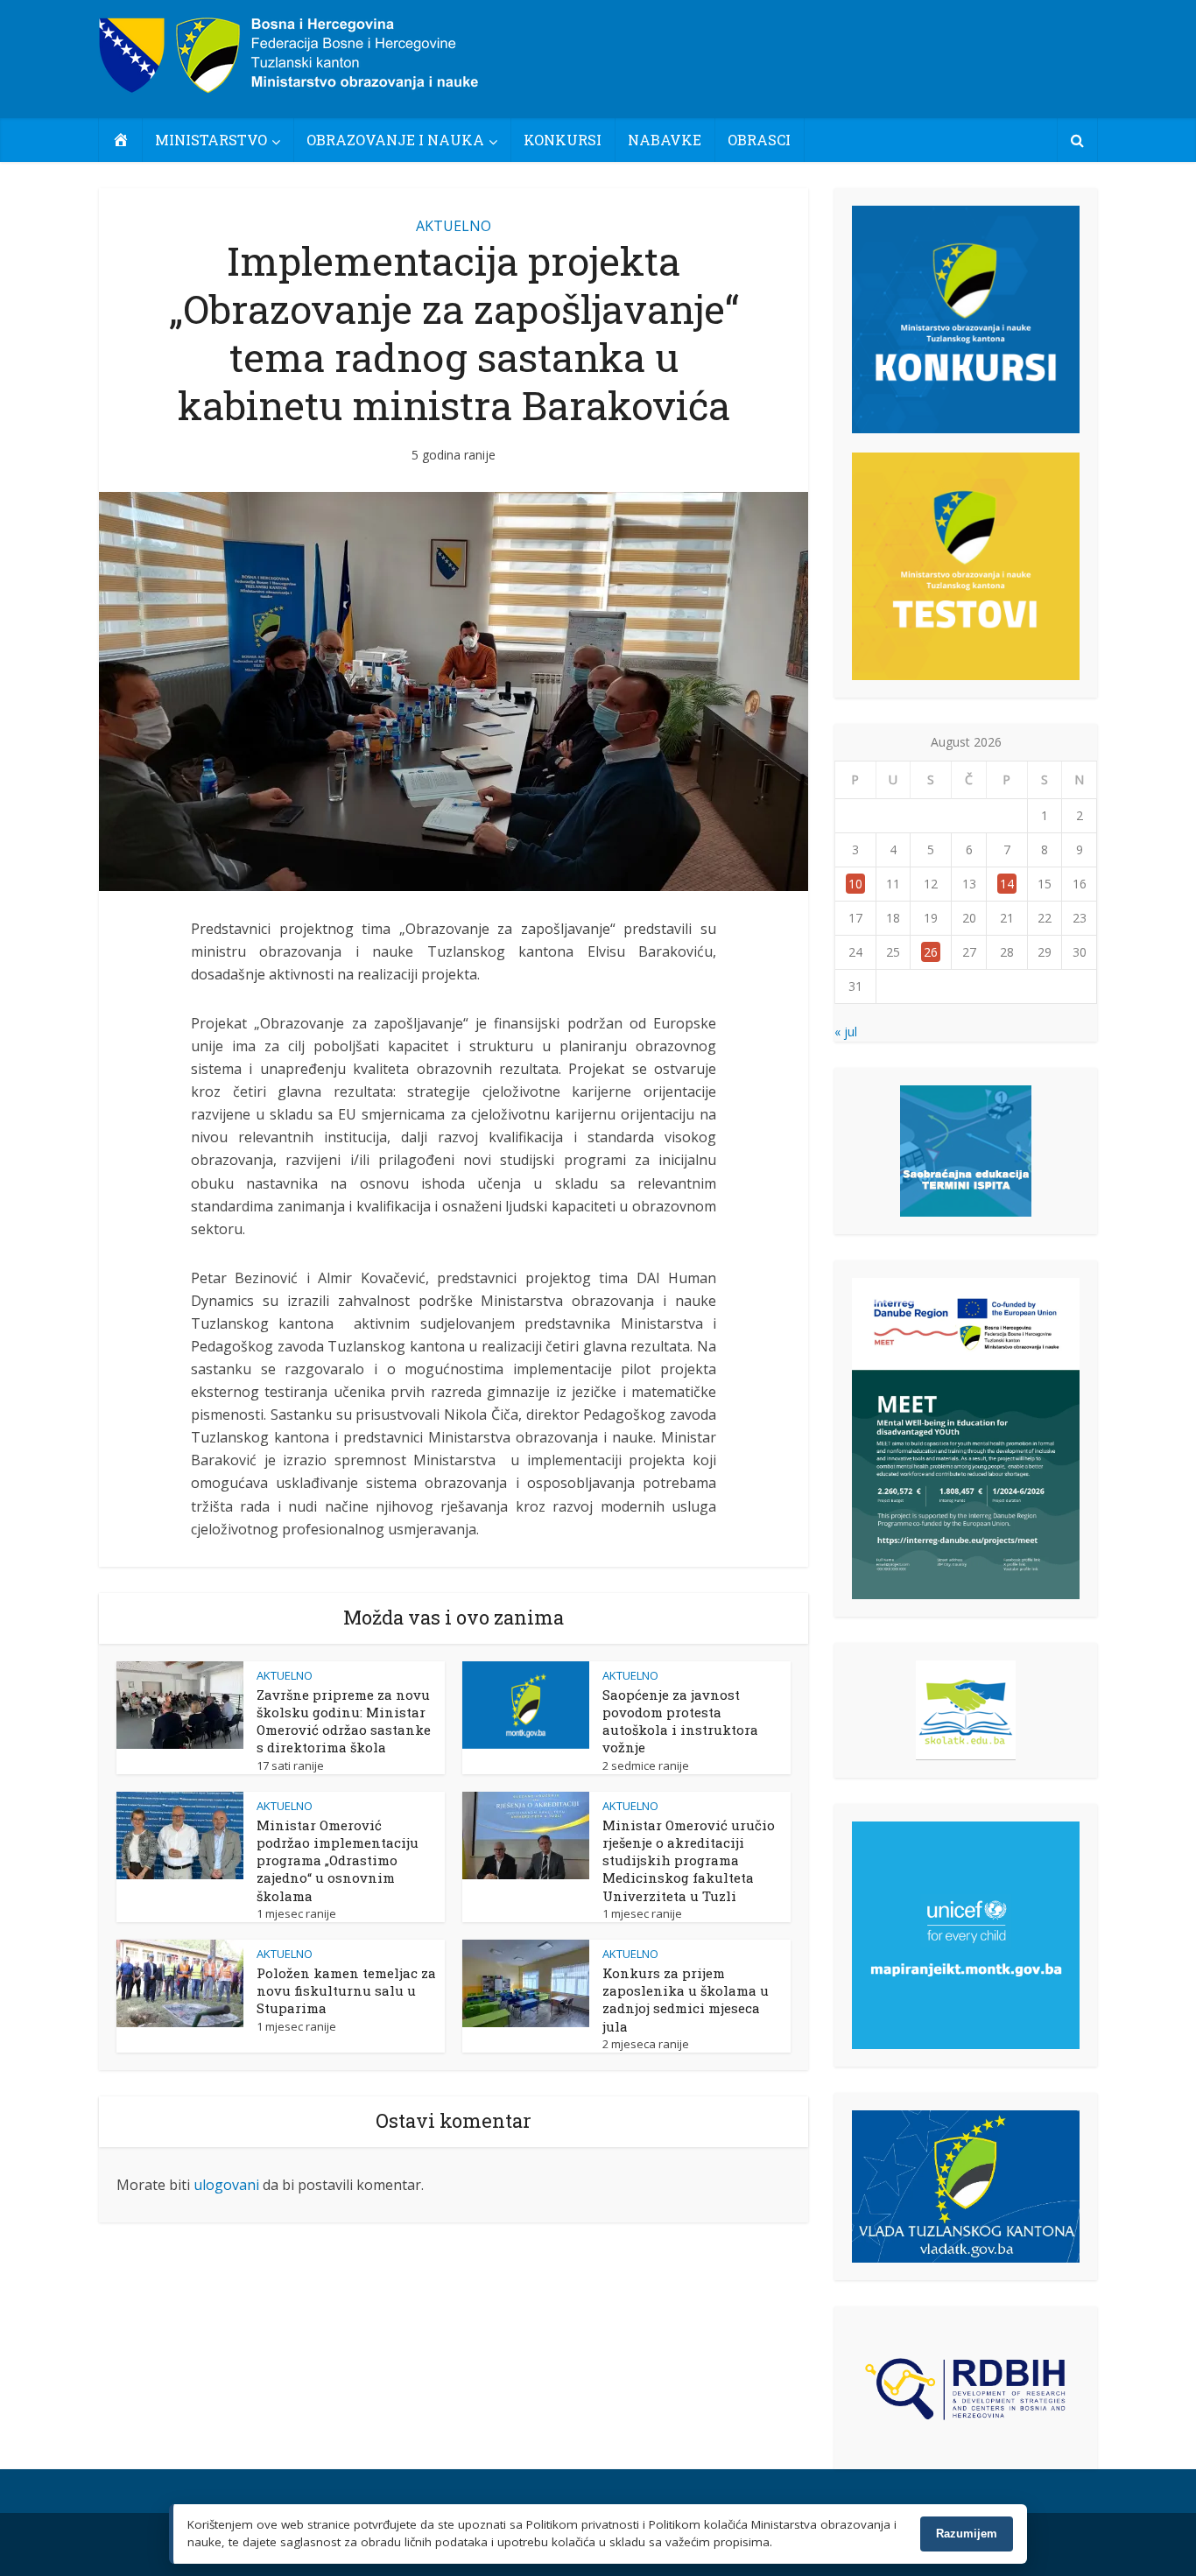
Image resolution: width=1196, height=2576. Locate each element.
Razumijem (967, 2534)
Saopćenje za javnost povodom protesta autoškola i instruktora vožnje (680, 1721)
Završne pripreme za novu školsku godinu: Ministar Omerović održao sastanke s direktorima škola (344, 1721)
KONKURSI (563, 140)
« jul (846, 1032)
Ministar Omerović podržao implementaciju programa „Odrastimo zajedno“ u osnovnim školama (338, 1860)
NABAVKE (665, 140)
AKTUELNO (454, 226)
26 (931, 952)
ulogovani (226, 2185)
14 (1007, 884)
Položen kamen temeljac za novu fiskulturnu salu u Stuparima (346, 1991)
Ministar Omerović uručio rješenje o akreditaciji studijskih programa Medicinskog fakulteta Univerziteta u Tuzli (689, 1860)
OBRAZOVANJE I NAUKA (395, 140)
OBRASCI (759, 140)
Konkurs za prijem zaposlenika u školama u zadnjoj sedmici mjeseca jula (686, 2000)
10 (855, 884)
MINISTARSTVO (211, 140)
